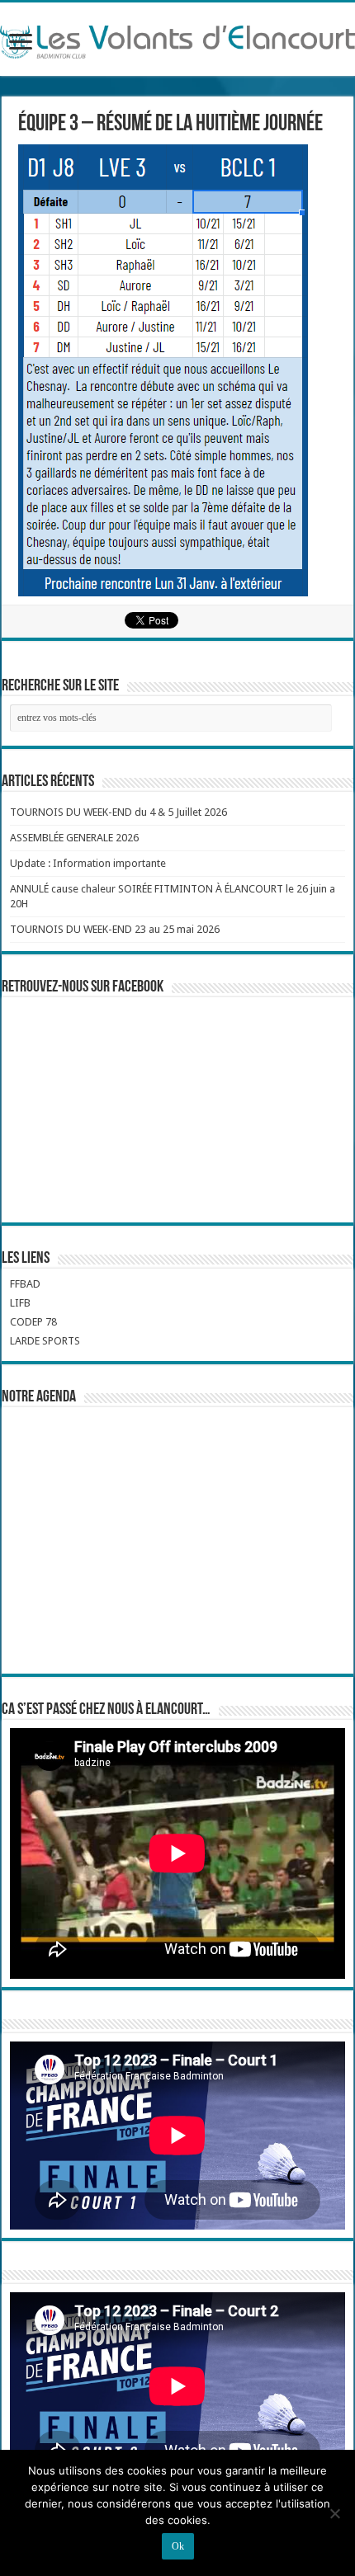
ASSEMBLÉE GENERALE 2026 (74, 838)
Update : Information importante (88, 863)
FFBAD (25, 1284)
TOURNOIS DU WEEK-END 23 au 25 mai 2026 (115, 929)
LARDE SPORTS (45, 1341)
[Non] (334, 2513)
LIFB (20, 1303)
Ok (178, 2546)
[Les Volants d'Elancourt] (177, 39)
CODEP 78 (33, 1322)
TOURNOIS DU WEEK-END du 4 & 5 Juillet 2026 (118, 812)
